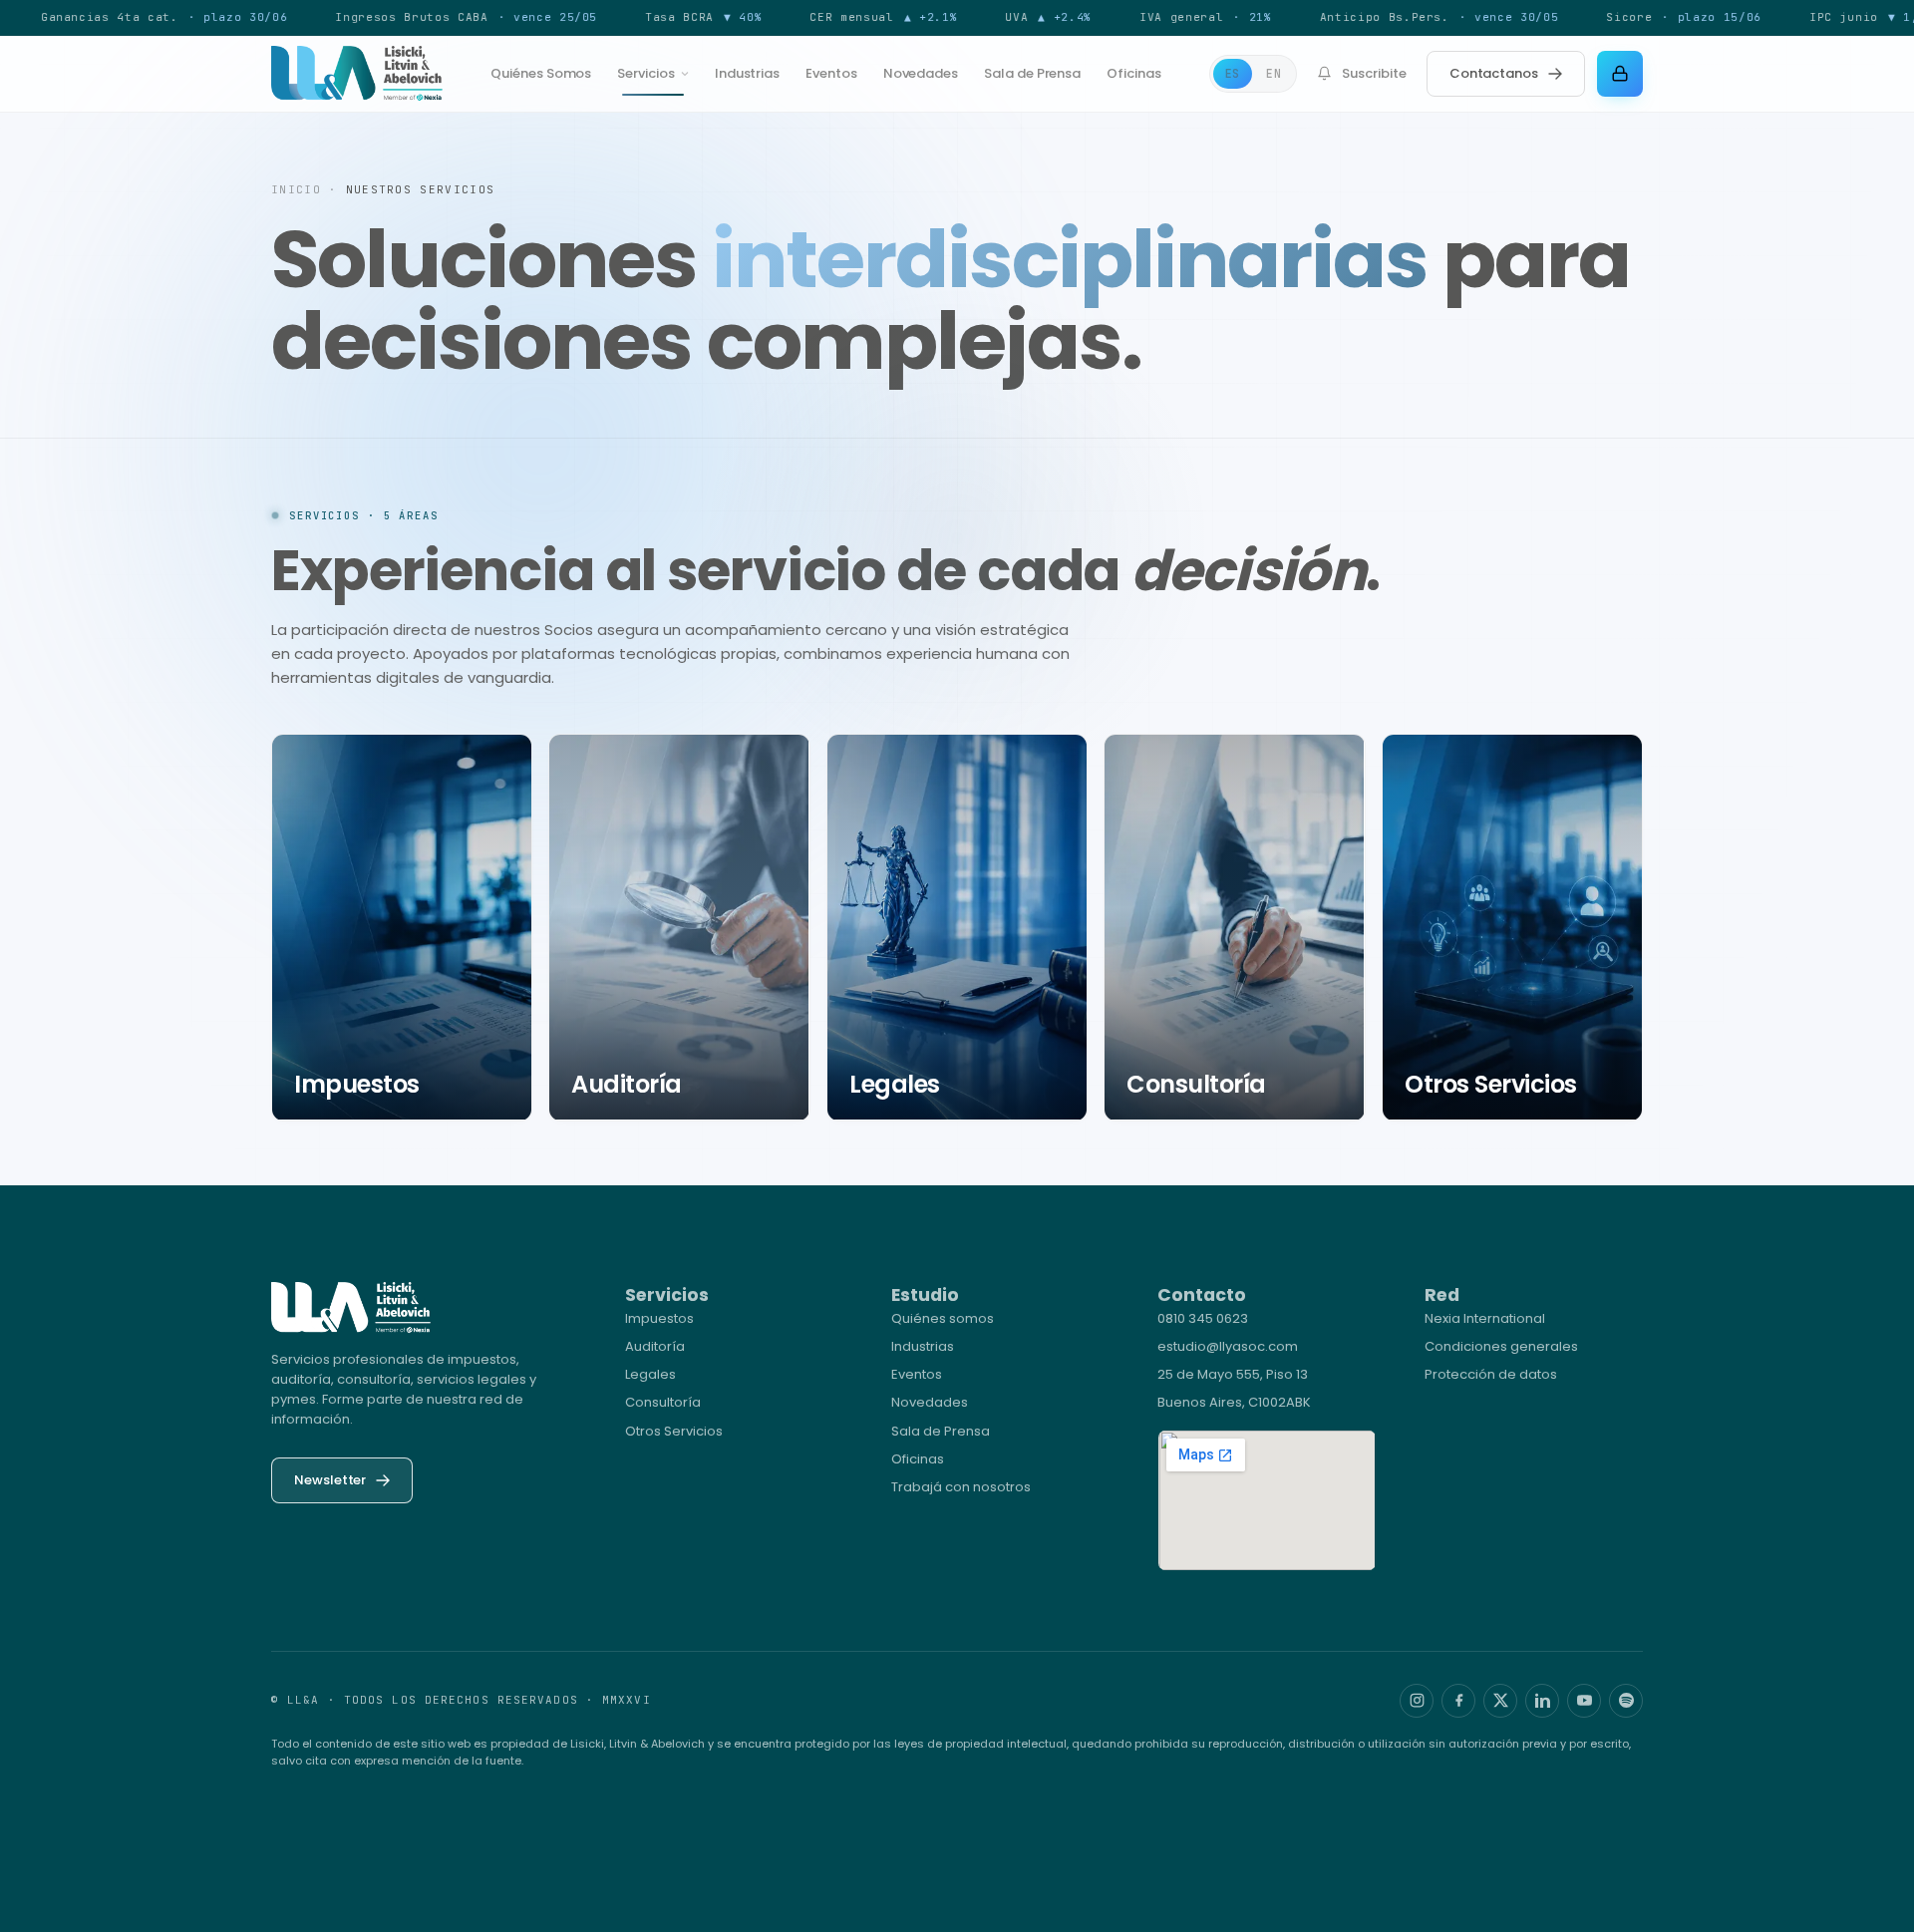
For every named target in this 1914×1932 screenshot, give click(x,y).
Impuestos (659, 1318)
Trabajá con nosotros (961, 1487)
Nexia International (1485, 1318)
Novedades (921, 73)
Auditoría (655, 1346)
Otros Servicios (674, 1431)
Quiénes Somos (541, 73)
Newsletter (330, 1480)
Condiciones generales (1501, 1346)
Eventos (831, 73)
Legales (650, 1374)
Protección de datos (1491, 1374)
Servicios (645, 73)
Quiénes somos (943, 1318)
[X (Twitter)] (1500, 1701)
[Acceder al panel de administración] (1620, 74)
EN (1274, 73)
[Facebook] (1458, 1701)
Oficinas (1133, 73)
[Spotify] (1626, 1701)
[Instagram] (1417, 1701)
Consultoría (663, 1402)
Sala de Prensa (1032, 73)
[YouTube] (1584, 1701)
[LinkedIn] (1542, 1701)
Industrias (747, 73)
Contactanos (1494, 73)
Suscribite (1374, 73)
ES (1233, 73)
